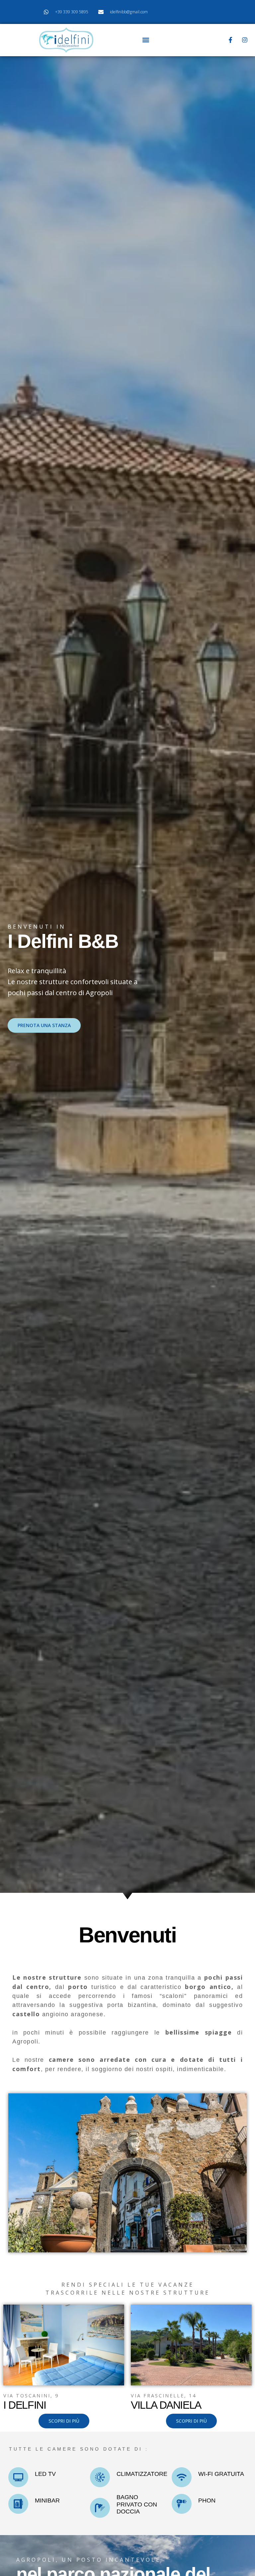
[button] (146, 40)
